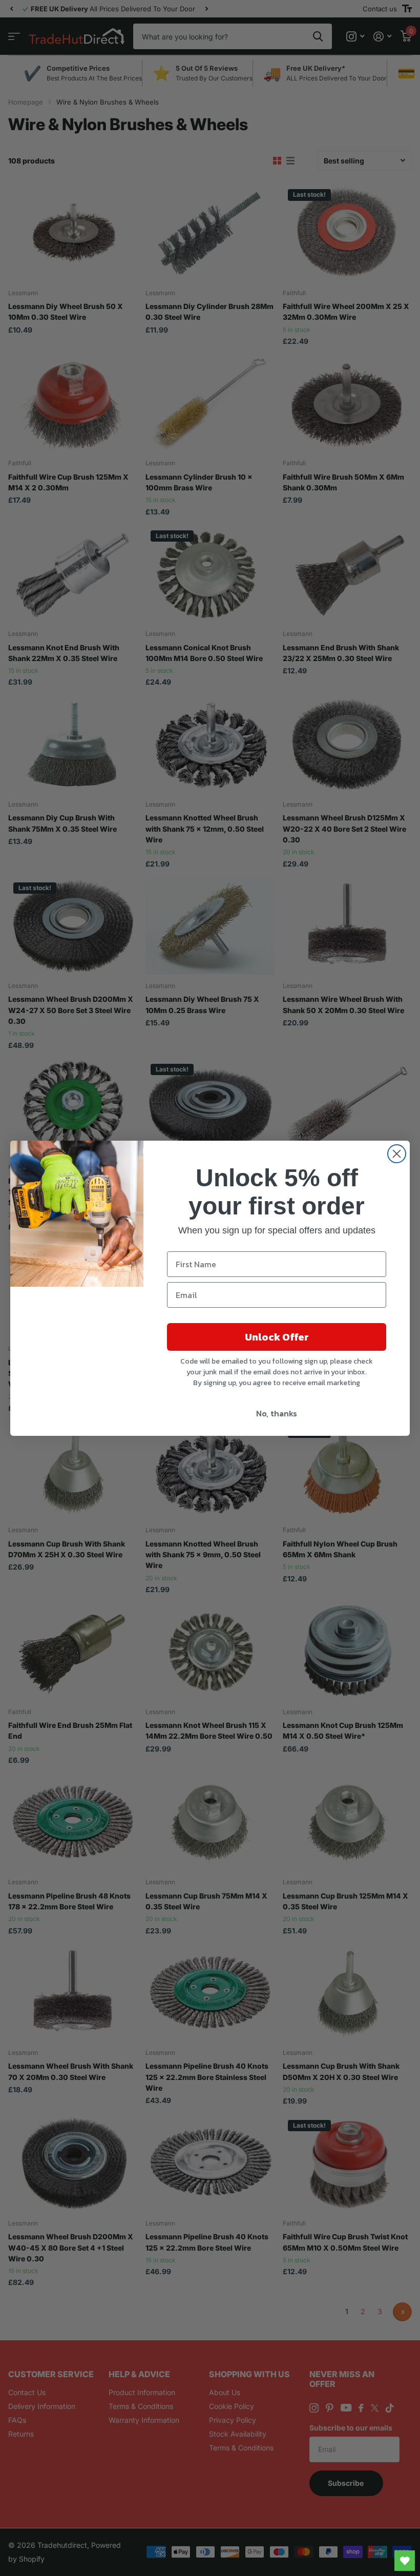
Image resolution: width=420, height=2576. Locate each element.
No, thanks (277, 1413)
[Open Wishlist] (405, 2561)
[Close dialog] (397, 1154)
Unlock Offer (277, 1337)
